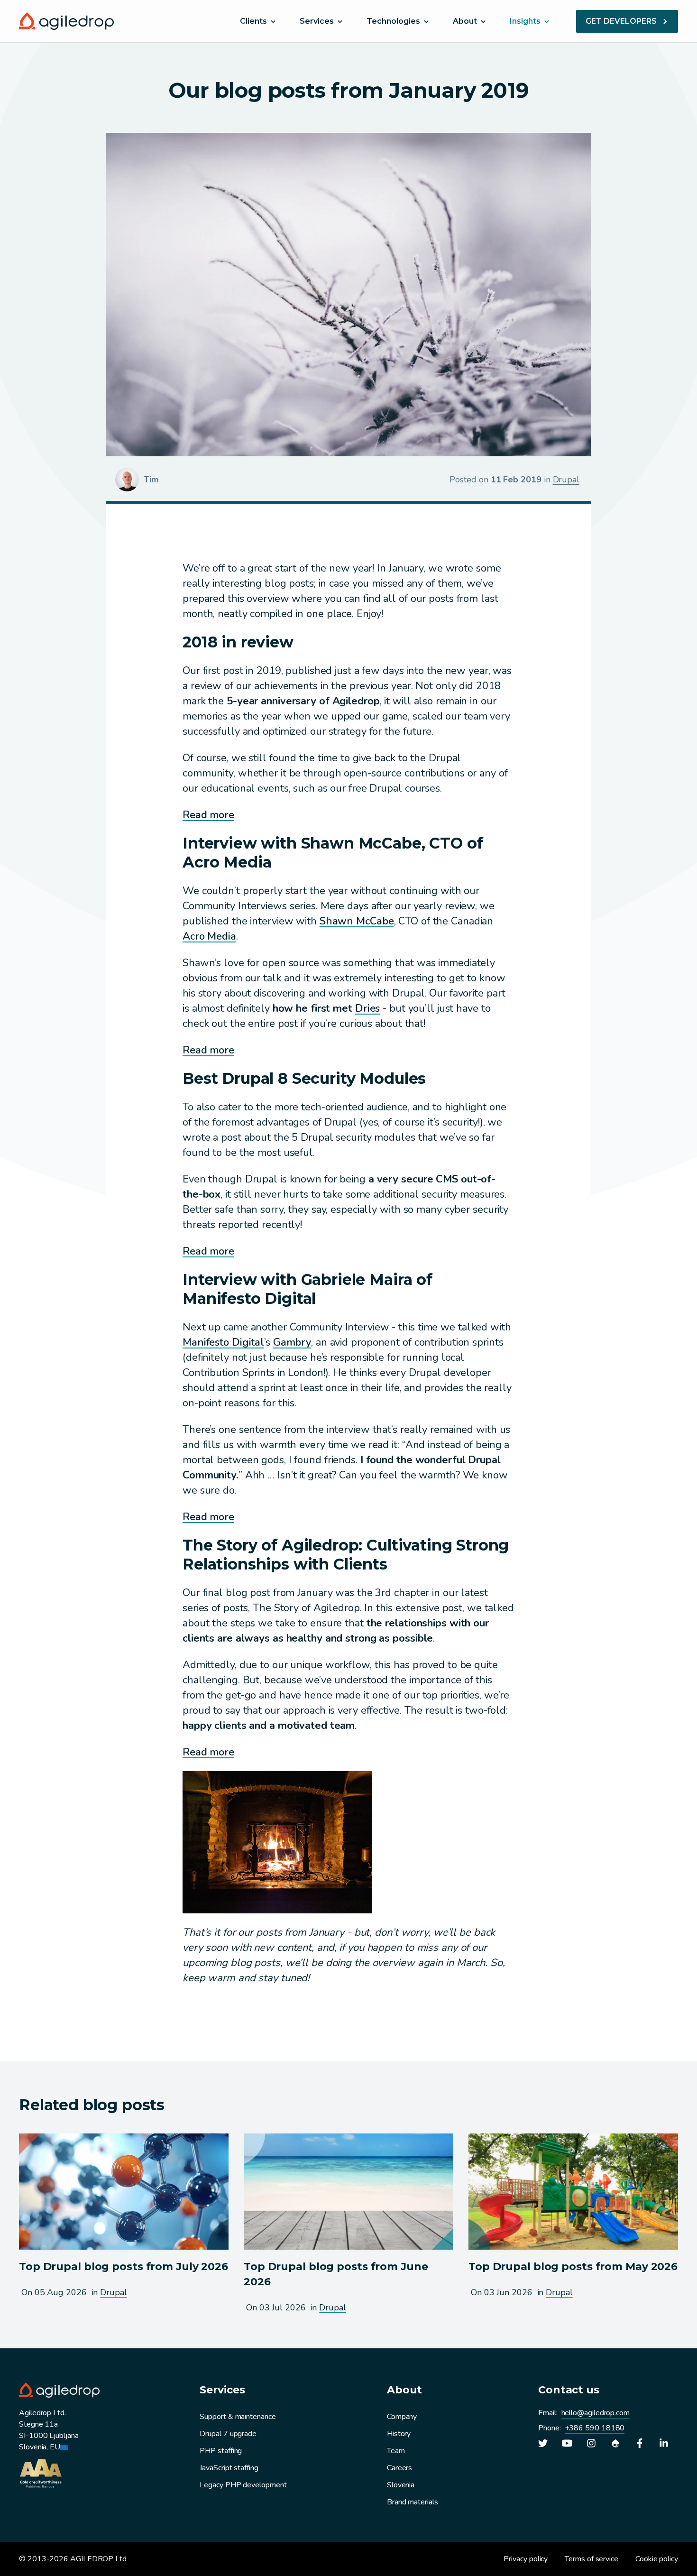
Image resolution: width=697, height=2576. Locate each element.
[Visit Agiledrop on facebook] (640, 2443)
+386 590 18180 (595, 2428)
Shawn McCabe (357, 921)
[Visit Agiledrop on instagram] (591, 2443)
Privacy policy (526, 2559)
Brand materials (413, 2502)
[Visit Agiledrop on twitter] (543, 2443)
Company (402, 2417)
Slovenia (401, 2485)
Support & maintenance (238, 2417)
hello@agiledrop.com (596, 2413)
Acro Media (209, 936)
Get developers (621, 21)
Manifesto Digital (223, 1342)
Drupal (566, 480)
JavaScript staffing (229, 2468)
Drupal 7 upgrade (228, 2434)
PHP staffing (221, 2451)
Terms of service (592, 2559)
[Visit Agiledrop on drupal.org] (615, 2443)
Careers (399, 2468)
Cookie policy (657, 2559)
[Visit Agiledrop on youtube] (567, 2443)
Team (396, 2451)
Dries (367, 1008)
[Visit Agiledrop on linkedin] (664, 2443)
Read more (208, 815)
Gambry (292, 1342)
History (399, 2434)
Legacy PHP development (243, 2485)
